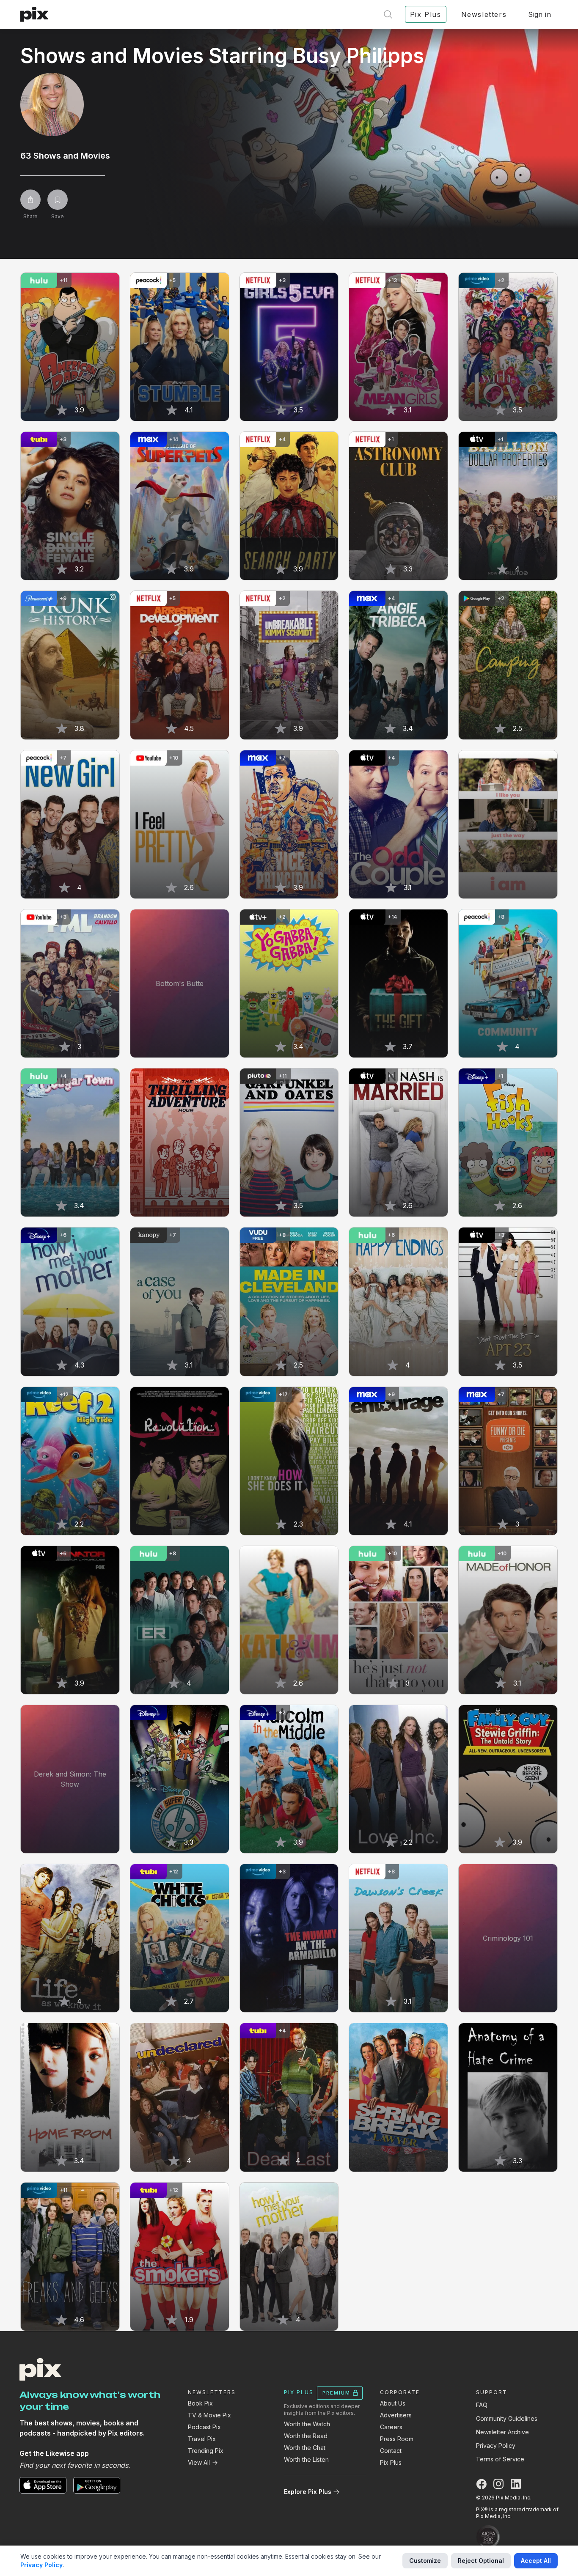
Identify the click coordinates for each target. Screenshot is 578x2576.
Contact (391, 2451)
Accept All (536, 2561)
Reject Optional (481, 2561)
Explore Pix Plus (308, 2492)
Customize (425, 2561)
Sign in (539, 14)
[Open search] (388, 14)
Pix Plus (391, 2462)
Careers (391, 2427)
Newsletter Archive (502, 2432)
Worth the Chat (305, 2448)
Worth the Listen (306, 2459)
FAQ (482, 2405)
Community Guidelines (507, 2418)
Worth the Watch (307, 2424)
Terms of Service (500, 2459)
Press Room (397, 2439)
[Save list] (58, 200)
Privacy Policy (496, 2446)
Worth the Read (306, 2436)
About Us (393, 2403)
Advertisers (396, 2415)
